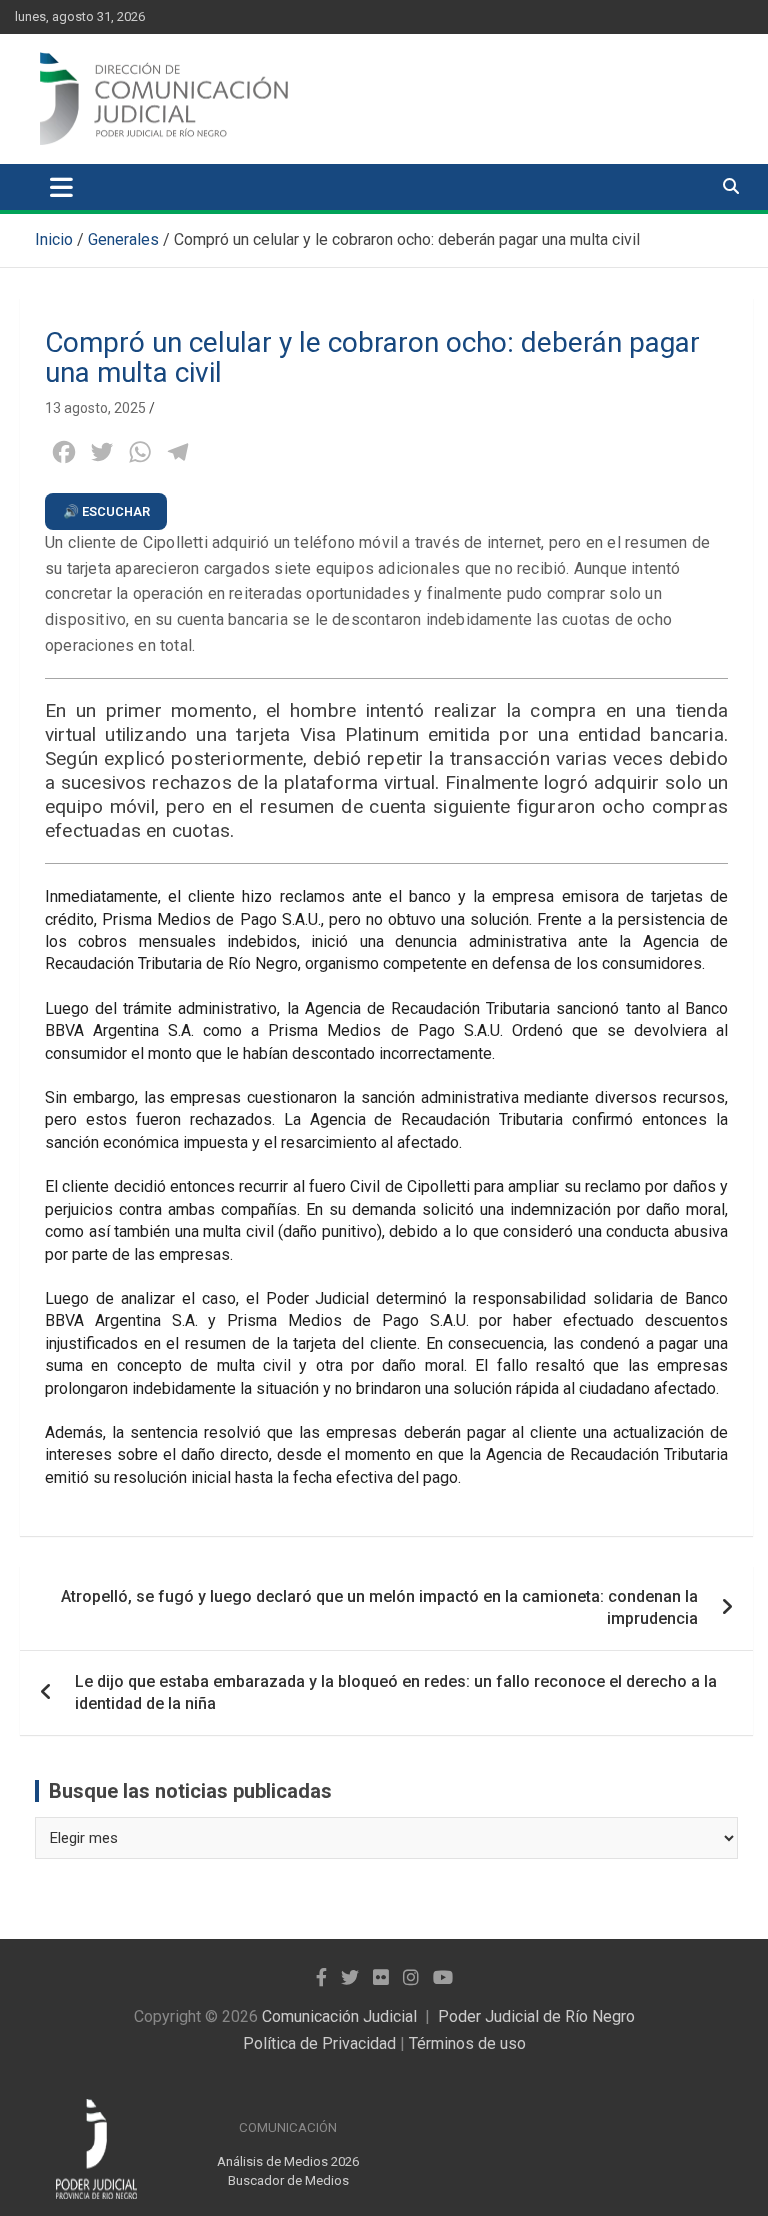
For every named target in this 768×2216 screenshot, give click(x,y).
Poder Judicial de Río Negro (536, 2016)
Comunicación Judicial (339, 2016)
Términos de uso (467, 2043)
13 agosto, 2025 (95, 408)
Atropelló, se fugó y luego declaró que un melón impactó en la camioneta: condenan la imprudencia (379, 1607)
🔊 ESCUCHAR (106, 511)
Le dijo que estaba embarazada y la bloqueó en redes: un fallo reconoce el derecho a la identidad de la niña (396, 1692)
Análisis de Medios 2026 (288, 2161)
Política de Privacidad (319, 2043)
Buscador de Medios (288, 2180)
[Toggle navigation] (61, 187)
